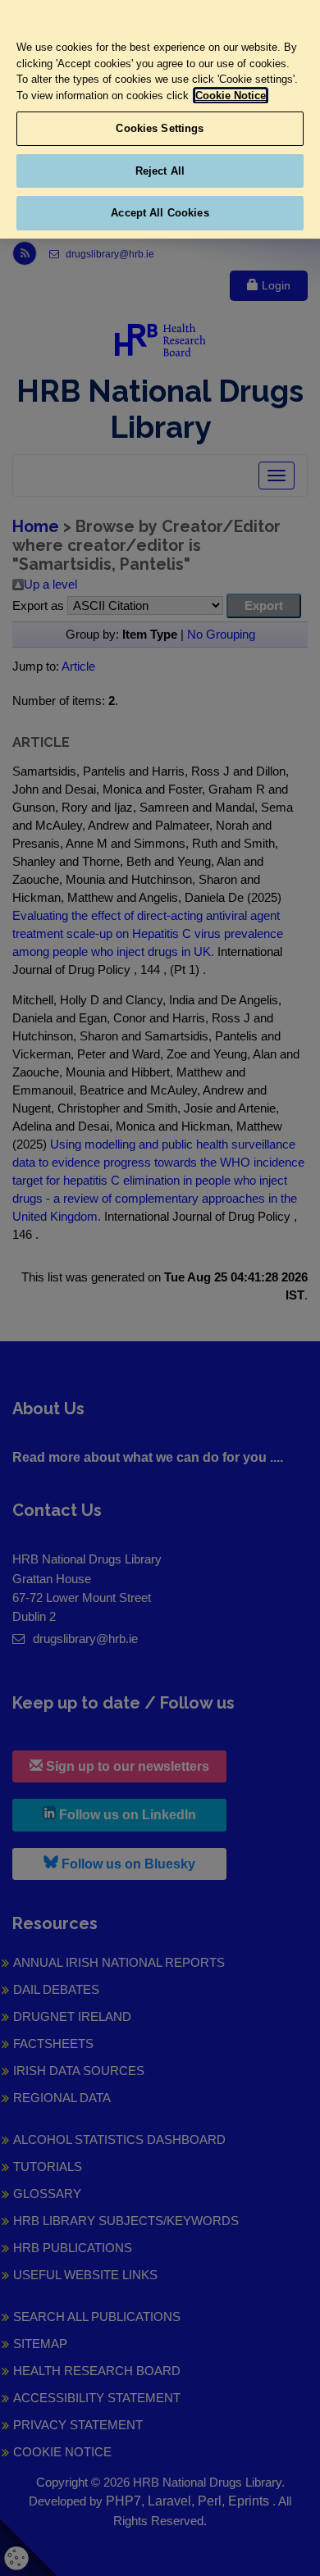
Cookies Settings (160, 128)
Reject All (160, 171)
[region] (160, 119)
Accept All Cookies (160, 213)
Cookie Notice (231, 96)
